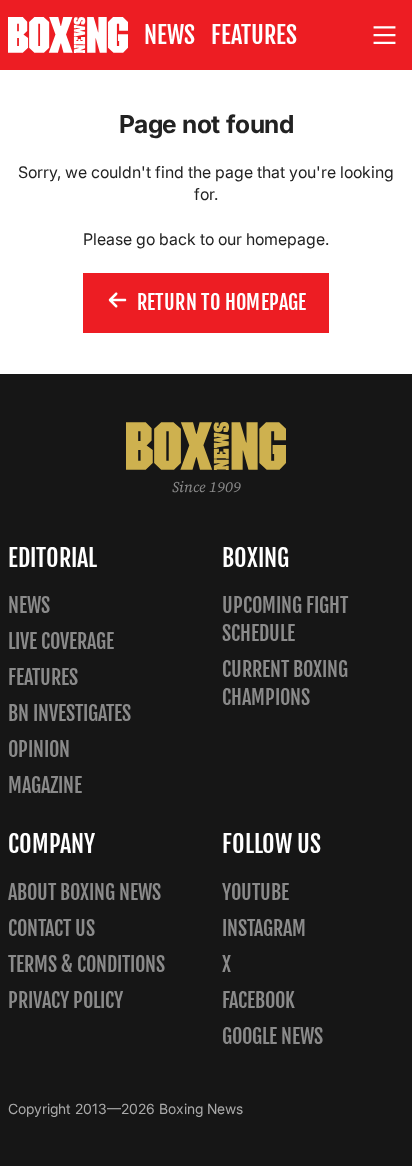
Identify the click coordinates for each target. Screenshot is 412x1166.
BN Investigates (69, 713)
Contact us (51, 928)
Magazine (45, 785)
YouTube (255, 892)
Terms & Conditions (86, 964)
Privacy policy (65, 1000)
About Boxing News (84, 892)
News (169, 35)
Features (254, 35)
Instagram (264, 928)
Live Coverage (61, 641)
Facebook (258, 1000)
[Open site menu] (385, 35)
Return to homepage (222, 302)
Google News (272, 1036)
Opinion (39, 749)
